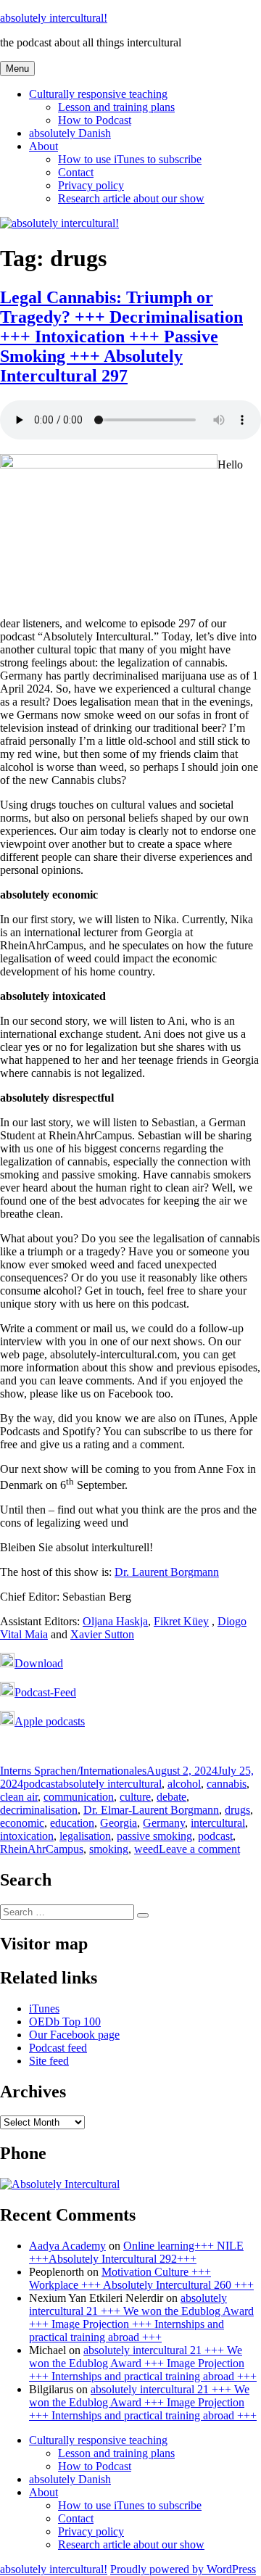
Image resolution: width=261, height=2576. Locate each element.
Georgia (119, 1823)
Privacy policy (91, 185)
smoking (109, 1849)
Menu (17, 69)
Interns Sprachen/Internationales (73, 1771)
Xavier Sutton (102, 1634)
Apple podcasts (50, 1721)
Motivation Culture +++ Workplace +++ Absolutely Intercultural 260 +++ (141, 2278)
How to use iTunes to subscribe (130, 159)
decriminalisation (39, 1810)
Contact (76, 172)
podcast (41, 1784)
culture (135, 1797)
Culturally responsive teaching (98, 94)
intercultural (218, 1823)
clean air (19, 1797)
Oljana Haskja (115, 1621)
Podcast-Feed (45, 1692)
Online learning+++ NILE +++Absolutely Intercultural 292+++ (136, 2252)
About (43, 146)
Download (39, 1663)
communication (79, 1797)
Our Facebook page (74, 2035)
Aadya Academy (67, 2246)
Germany (164, 1823)
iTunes (44, 2009)
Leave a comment (199, 1849)
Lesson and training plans (116, 107)
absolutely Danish (70, 133)
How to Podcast (95, 120)
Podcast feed (58, 2048)
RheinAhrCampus (42, 1849)
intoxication (27, 1836)
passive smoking (154, 1836)
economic (22, 1823)
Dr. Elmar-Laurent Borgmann (151, 1810)
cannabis (227, 1784)
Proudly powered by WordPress (183, 2569)
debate (171, 1797)
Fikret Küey (181, 1621)
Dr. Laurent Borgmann (167, 1572)
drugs (237, 1810)
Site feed (49, 2061)
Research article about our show (131, 198)
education (72, 1823)
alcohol (184, 1784)
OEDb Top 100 (65, 2022)
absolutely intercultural (110, 1784)
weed (146, 1849)
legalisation (85, 1836)
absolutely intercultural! (54, 18)
